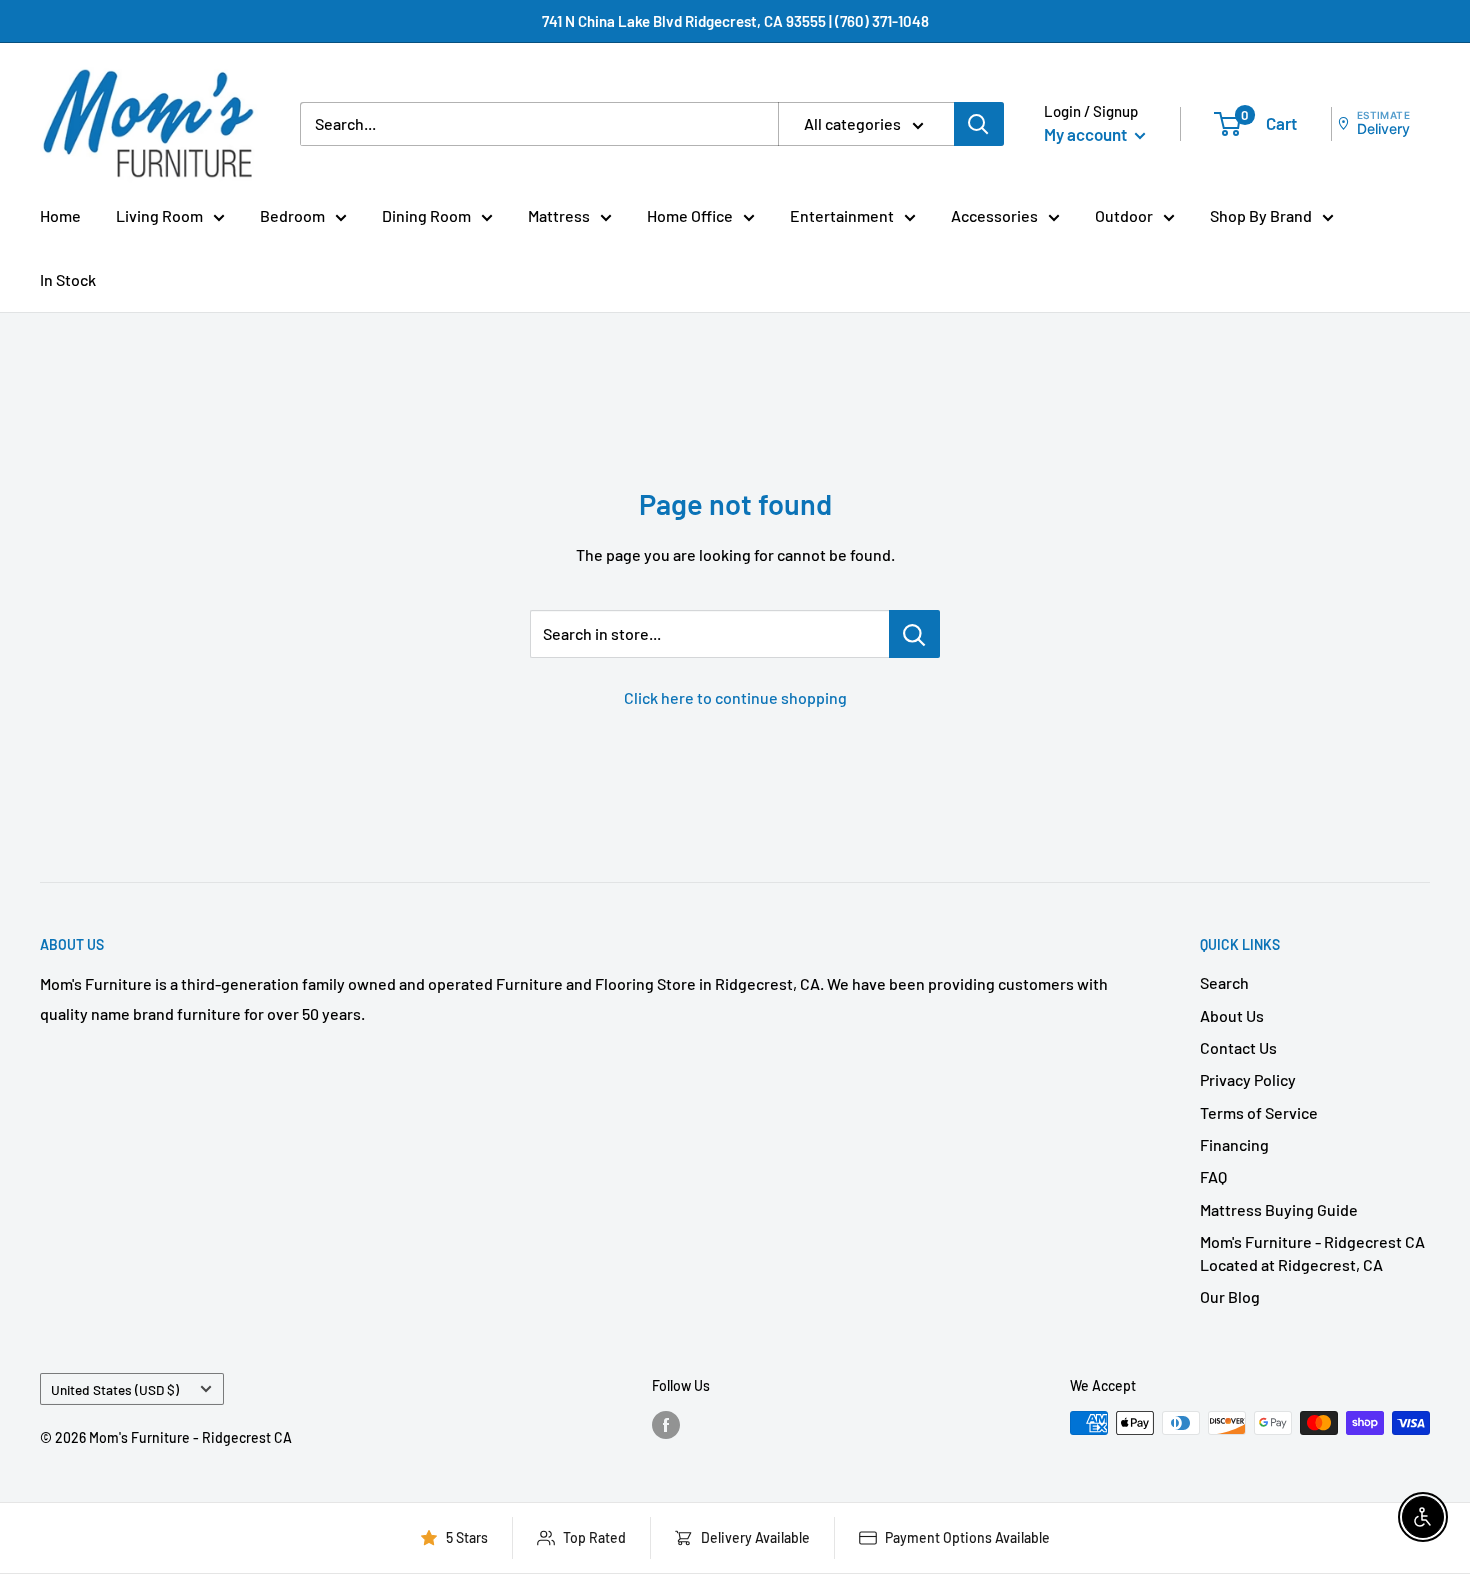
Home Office (690, 215)
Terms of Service (1259, 1112)
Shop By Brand (1261, 215)
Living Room (159, 215)
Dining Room (426, 215)
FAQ (1213, 1176)
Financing (1234, 1144)
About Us (1232, 1015)
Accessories (994, 215)
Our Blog (1230, 1296)
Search (1224, 982)
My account (1087, 134)
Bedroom (292, 215)
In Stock (68, 279)
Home (60, 215)
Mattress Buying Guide (1279, 1209)
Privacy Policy (1248, 1079)
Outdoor (1124, 215)
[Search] (979, 124)
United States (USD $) (115, 1389)
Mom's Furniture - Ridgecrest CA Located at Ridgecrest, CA (1312, 1252)
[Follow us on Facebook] (666, 1425)
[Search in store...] (914, 634)
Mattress (559, 215)
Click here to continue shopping (735, 697)
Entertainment (842, 215)
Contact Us (1238, 1047)
